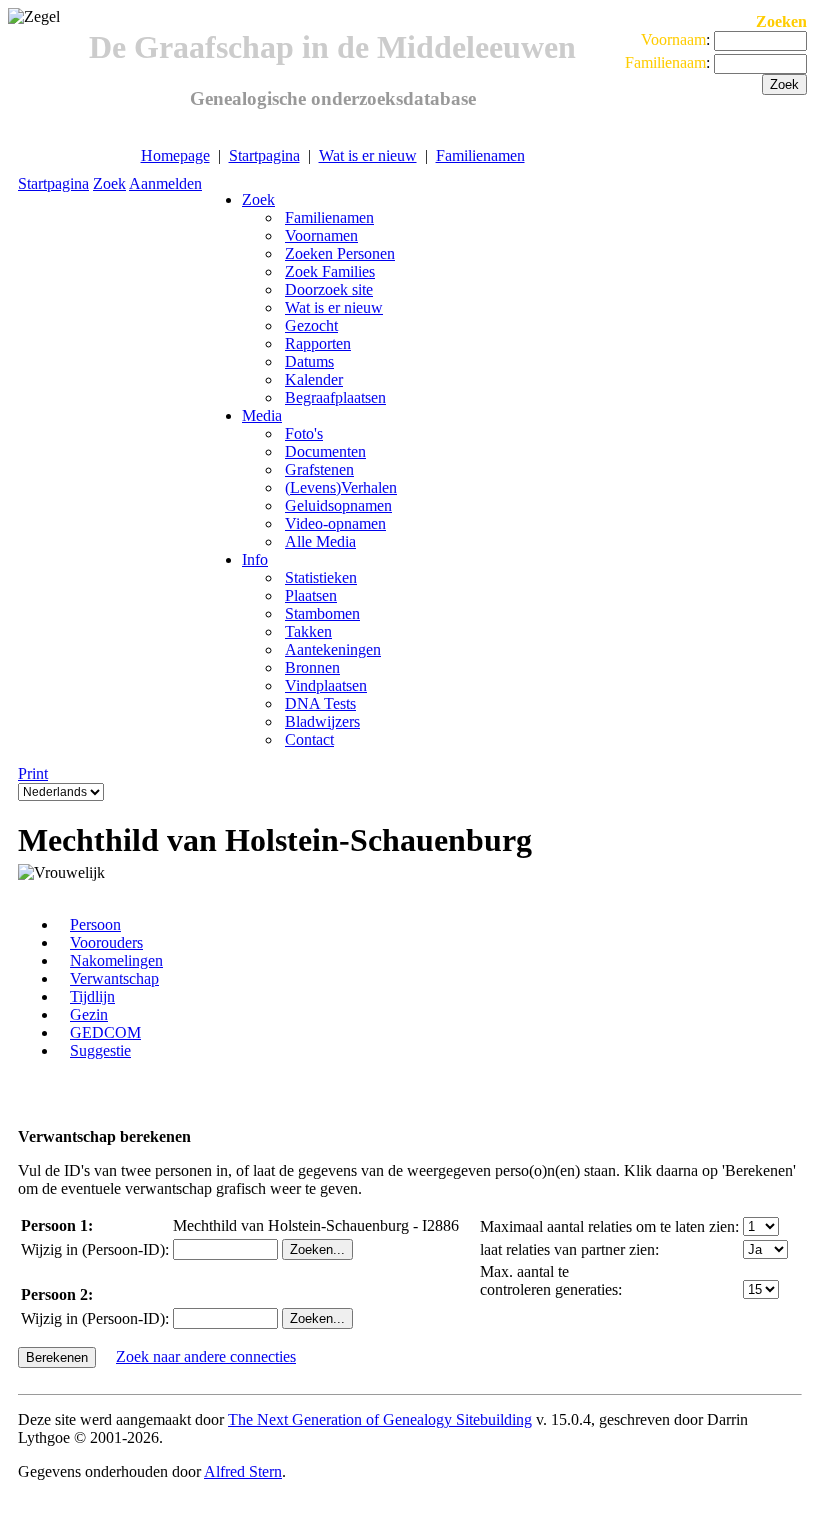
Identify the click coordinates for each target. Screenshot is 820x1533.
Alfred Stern (243, 1471)
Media (262, 415)
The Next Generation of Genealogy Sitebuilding (380, 1419)
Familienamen (480, 155)
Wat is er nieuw (368, 155)
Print (33, 773)
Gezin (89, 1014)
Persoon (95, 924)
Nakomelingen (116, 960)
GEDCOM (105, 1032)
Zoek (109, 183)
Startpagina (264, 155)
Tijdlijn (92, 996)
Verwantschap (114, 978)
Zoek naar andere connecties (206, 1356)
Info (255, 559)
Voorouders (106, 942)
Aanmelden (165, 183)
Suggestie (100, 1050)
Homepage (175, 155)
